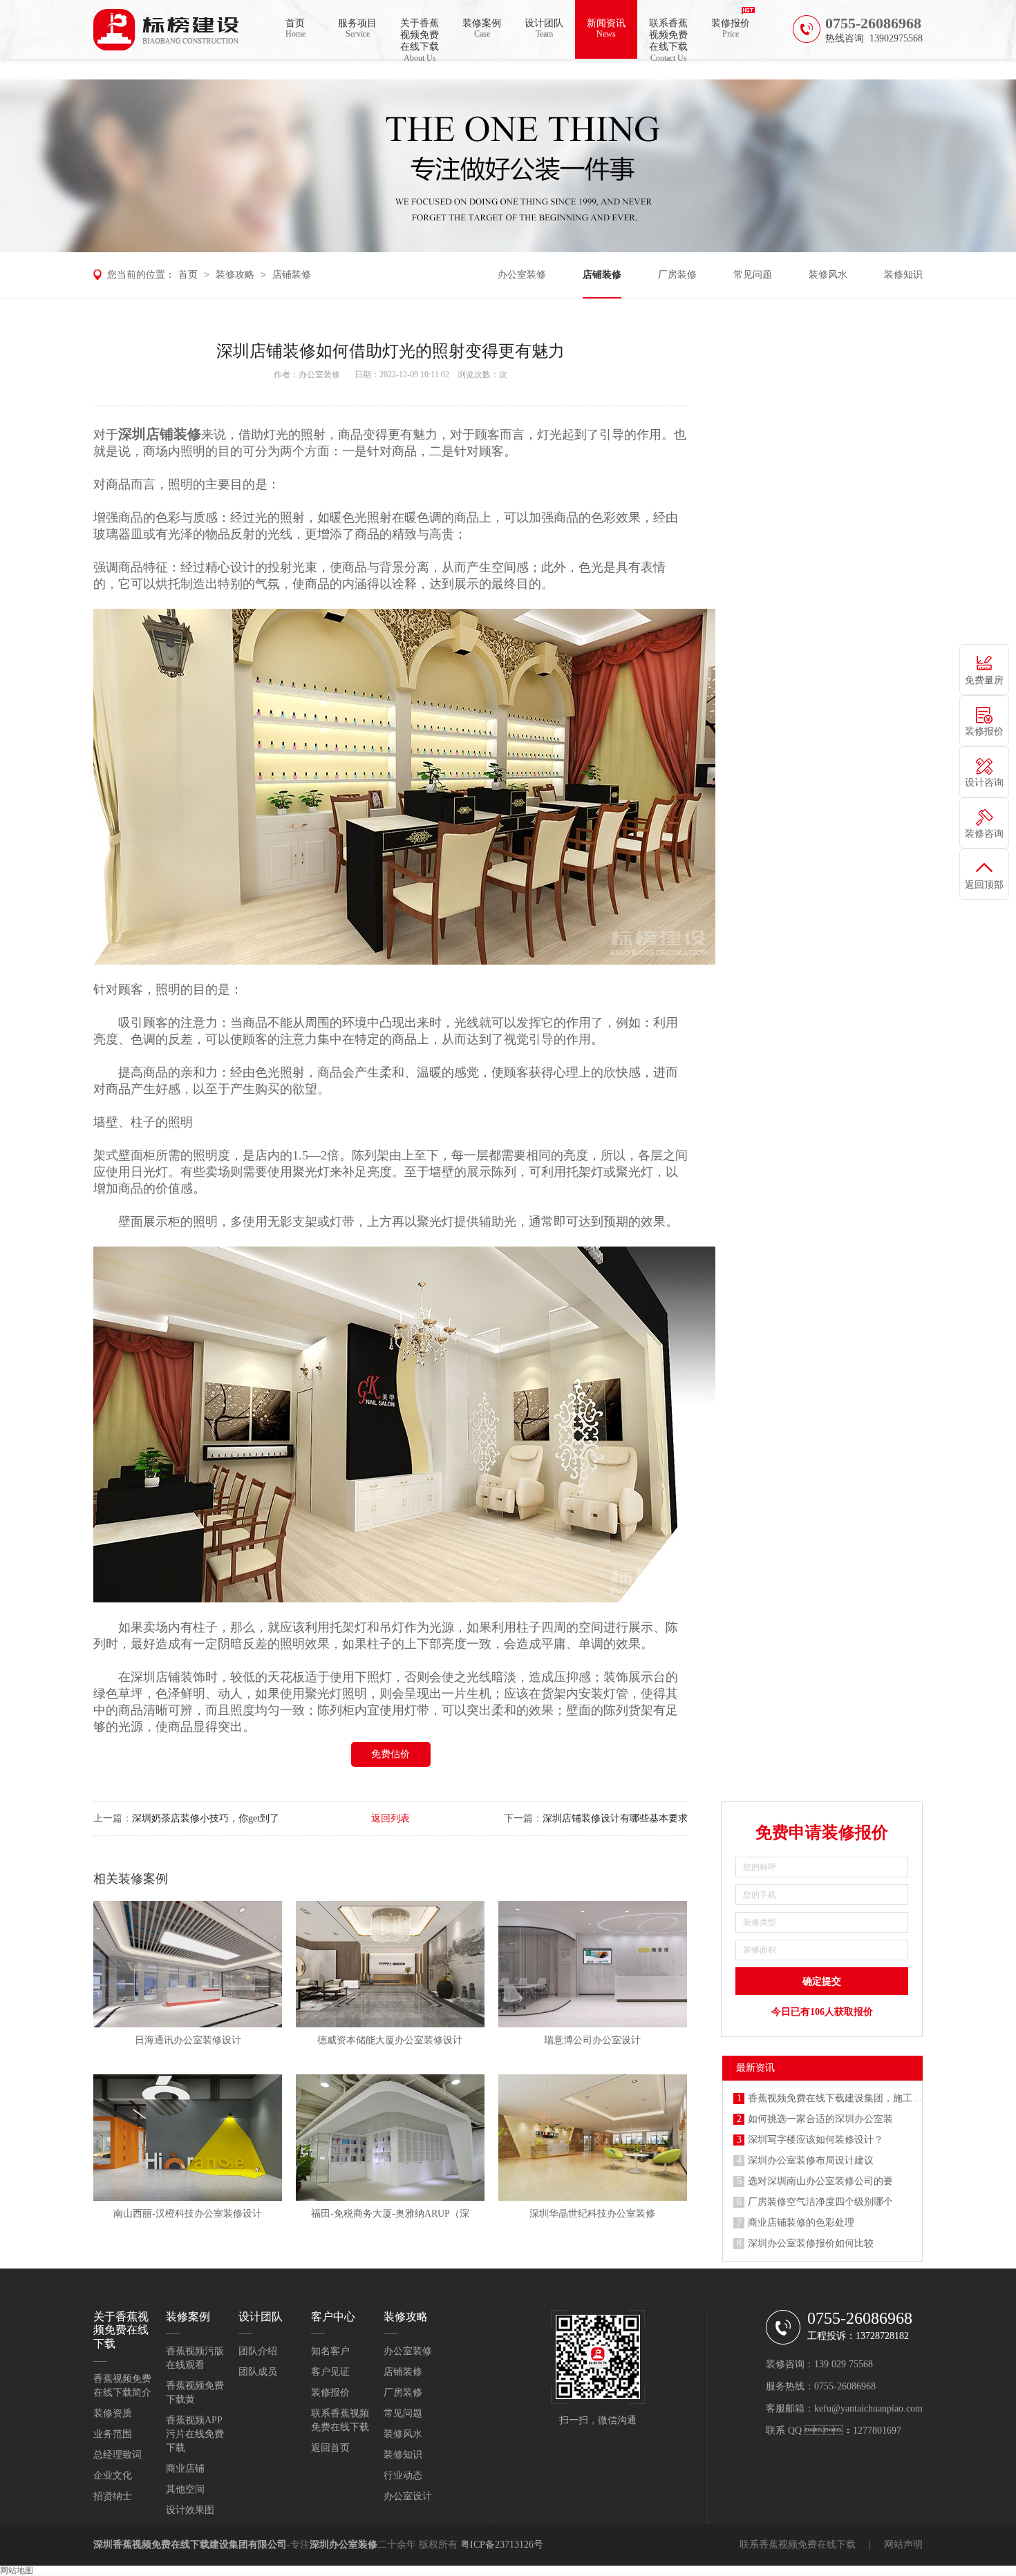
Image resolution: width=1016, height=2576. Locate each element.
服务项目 (357, 28)
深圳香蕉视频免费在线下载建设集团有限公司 (190, 2545)
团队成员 (258, 2372)
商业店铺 (185, 2469)
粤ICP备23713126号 (502, 2545)
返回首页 (330, 2448)
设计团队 (544, 28)
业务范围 (113, 2434)
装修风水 (828, 275)
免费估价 (391, 1754)
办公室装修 (522, 275)
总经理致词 (117, 2455)
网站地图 (17, 2570)
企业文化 (113, 2475)
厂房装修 (677, 275)
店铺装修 (292, 275)
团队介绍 (258, 2351)
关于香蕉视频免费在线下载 (420, 38)
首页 (295, 28)
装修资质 (113, 2413)
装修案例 (482, 28)
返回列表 (391, 1818)
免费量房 (984, 680)
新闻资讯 (606, 28)
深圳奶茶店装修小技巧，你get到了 (206, 1818)
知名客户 (330, 2351)
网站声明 (903, 2545)
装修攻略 (235, 275)
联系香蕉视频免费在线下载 (668, 38)
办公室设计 (408, 2496)
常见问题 (753, 275)
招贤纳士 (113, 2496)
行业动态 (403, 2475)
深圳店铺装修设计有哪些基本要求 (615, 1818)
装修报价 (731, 28)
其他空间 (185, 2489)
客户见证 (330, 2372)
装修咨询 (984, 834)
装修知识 (903, 275)
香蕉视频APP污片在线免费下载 (195, 2434)
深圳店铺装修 (160, 434)
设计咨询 (984, 783)
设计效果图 (190, 2510)
